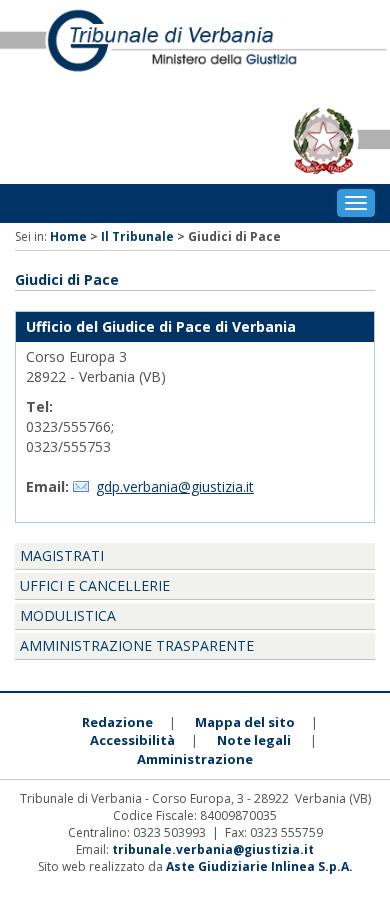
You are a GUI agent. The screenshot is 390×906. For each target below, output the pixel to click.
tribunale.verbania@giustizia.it (213, 849)
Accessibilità (132, 740)
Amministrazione (195, 759)
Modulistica (68, 615)
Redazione (117, 722)
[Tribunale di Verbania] (195, 49)
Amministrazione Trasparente (137, 645)
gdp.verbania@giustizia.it (175, 486)
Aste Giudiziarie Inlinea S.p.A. (259, 866)
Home (68, 236)
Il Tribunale (137, 236)
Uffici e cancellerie (95, 585)
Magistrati (62, 555)
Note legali (254, 740)
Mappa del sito (245, 722)
